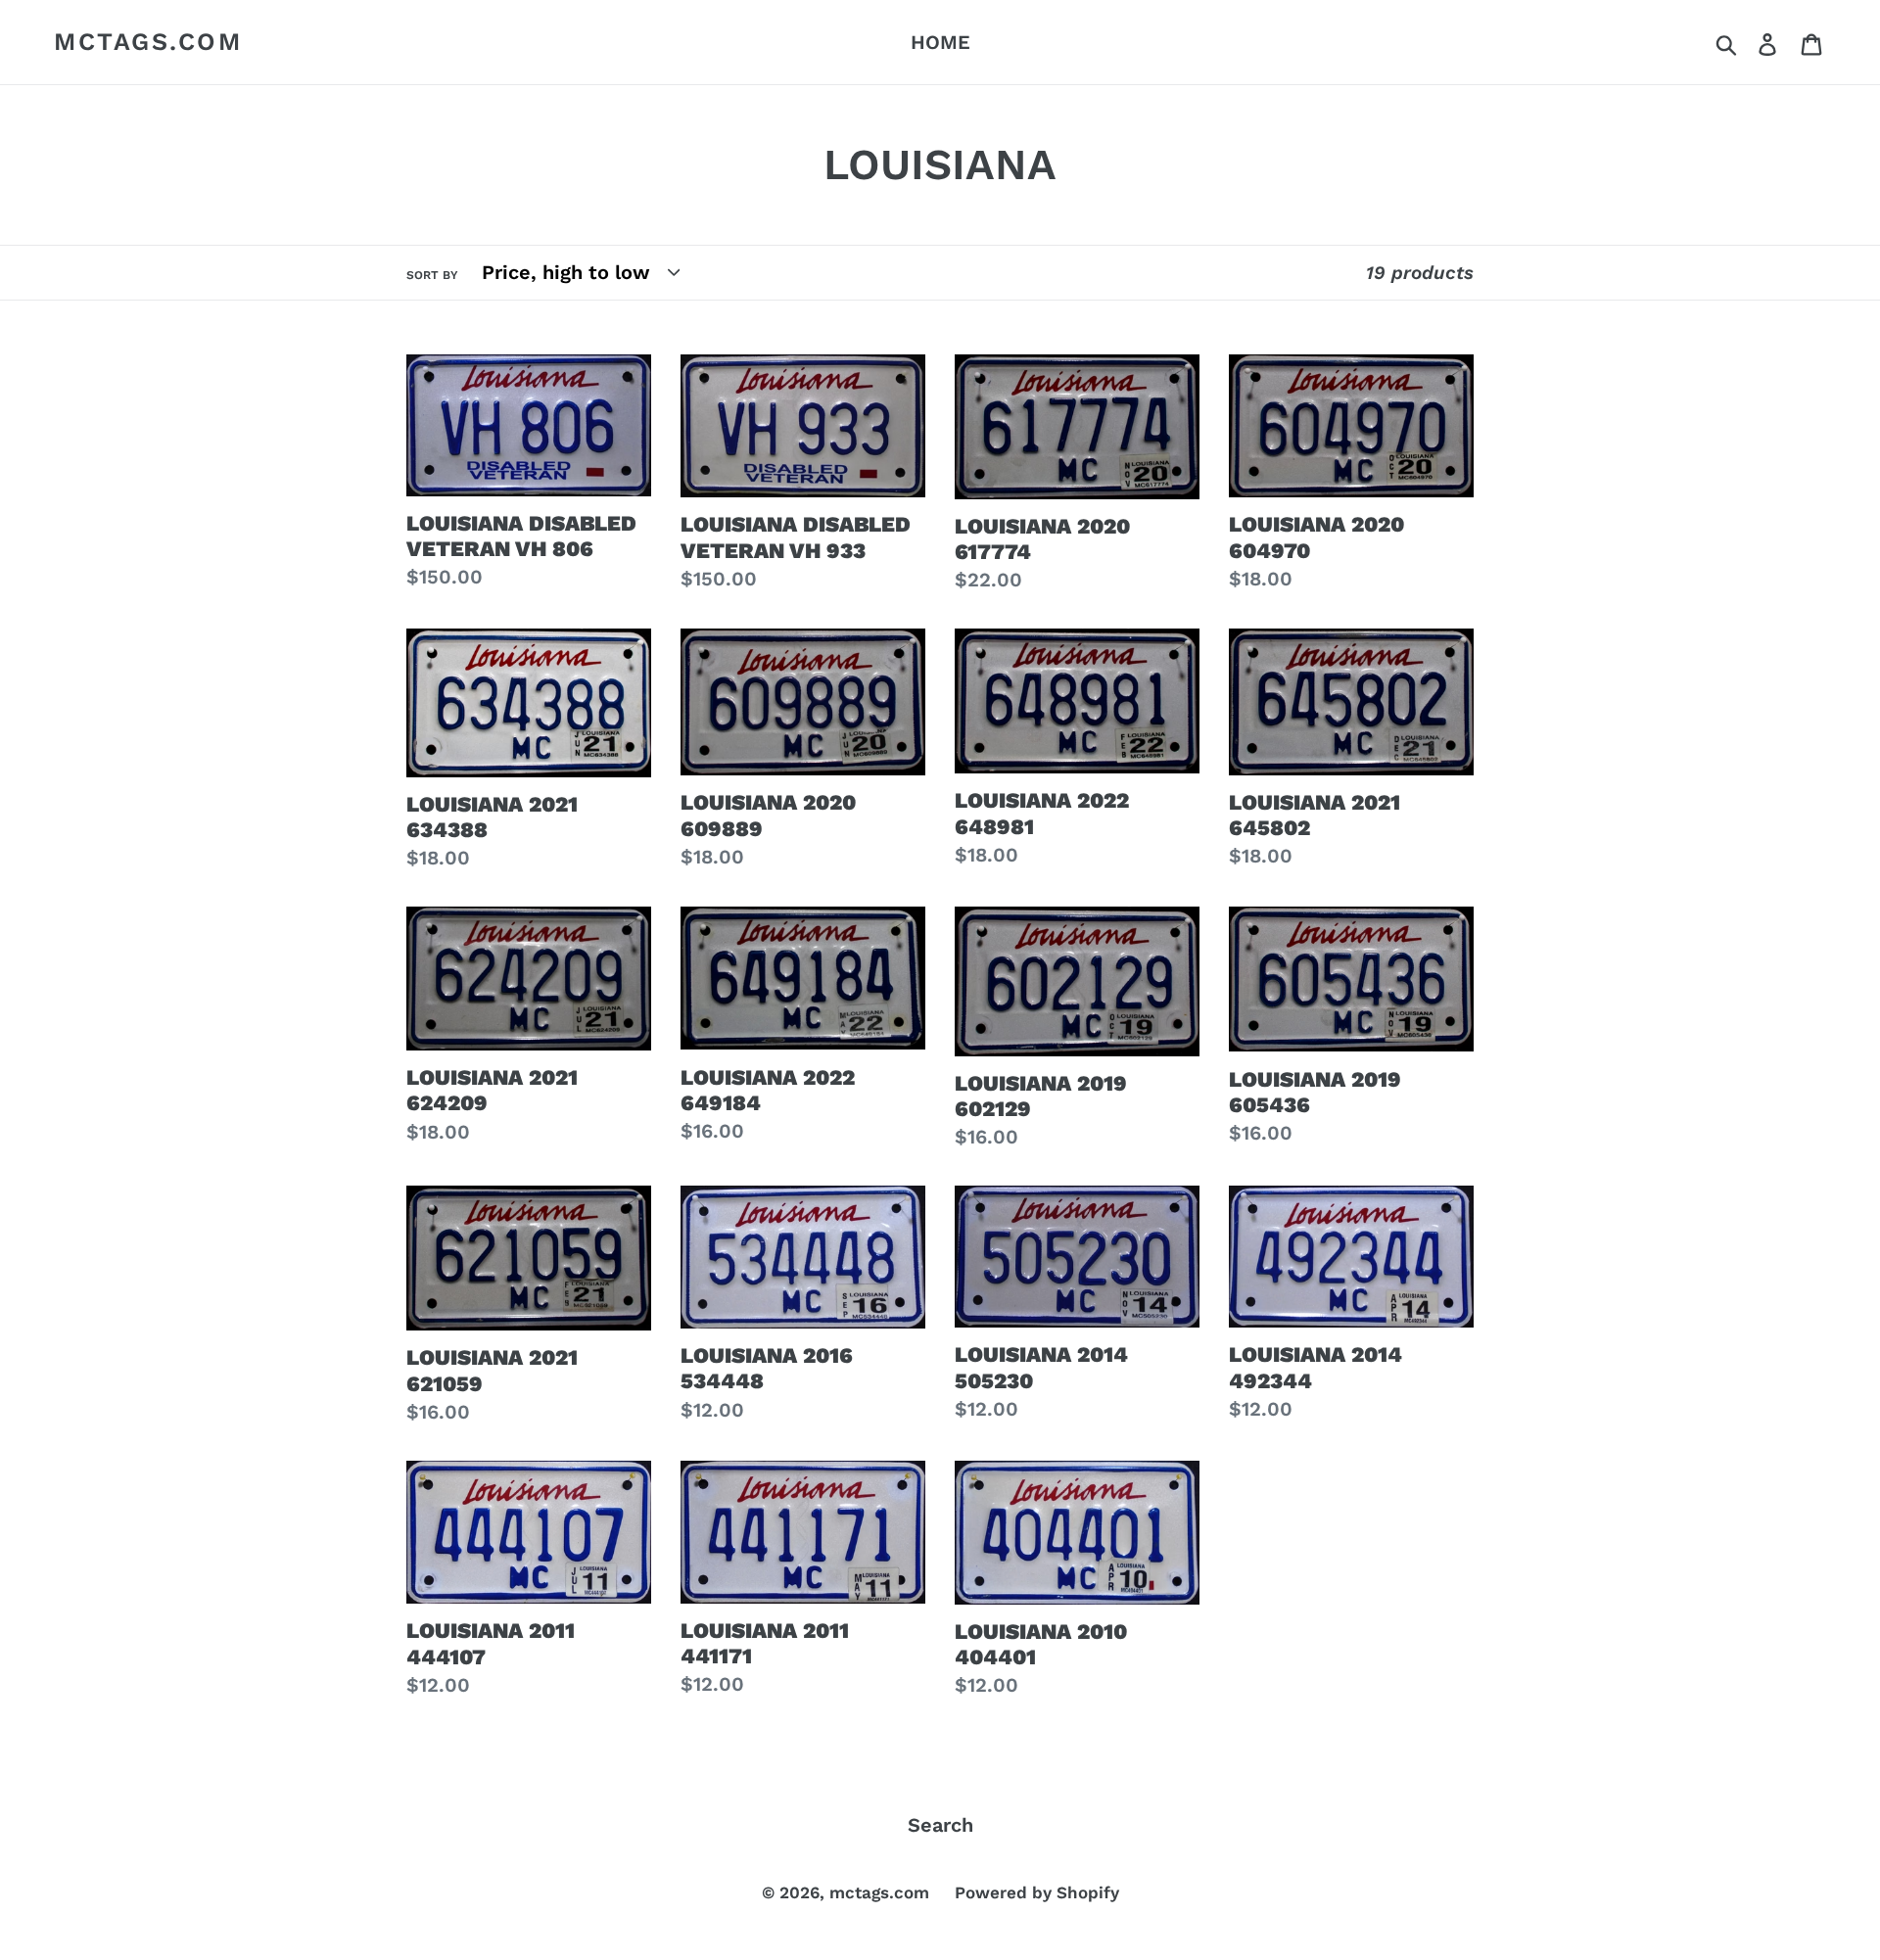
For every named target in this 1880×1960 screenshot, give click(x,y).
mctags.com (148, 42)
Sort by (432, 275)
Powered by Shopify (1037, 1892)
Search (940, 1825)
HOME (940, 42)
